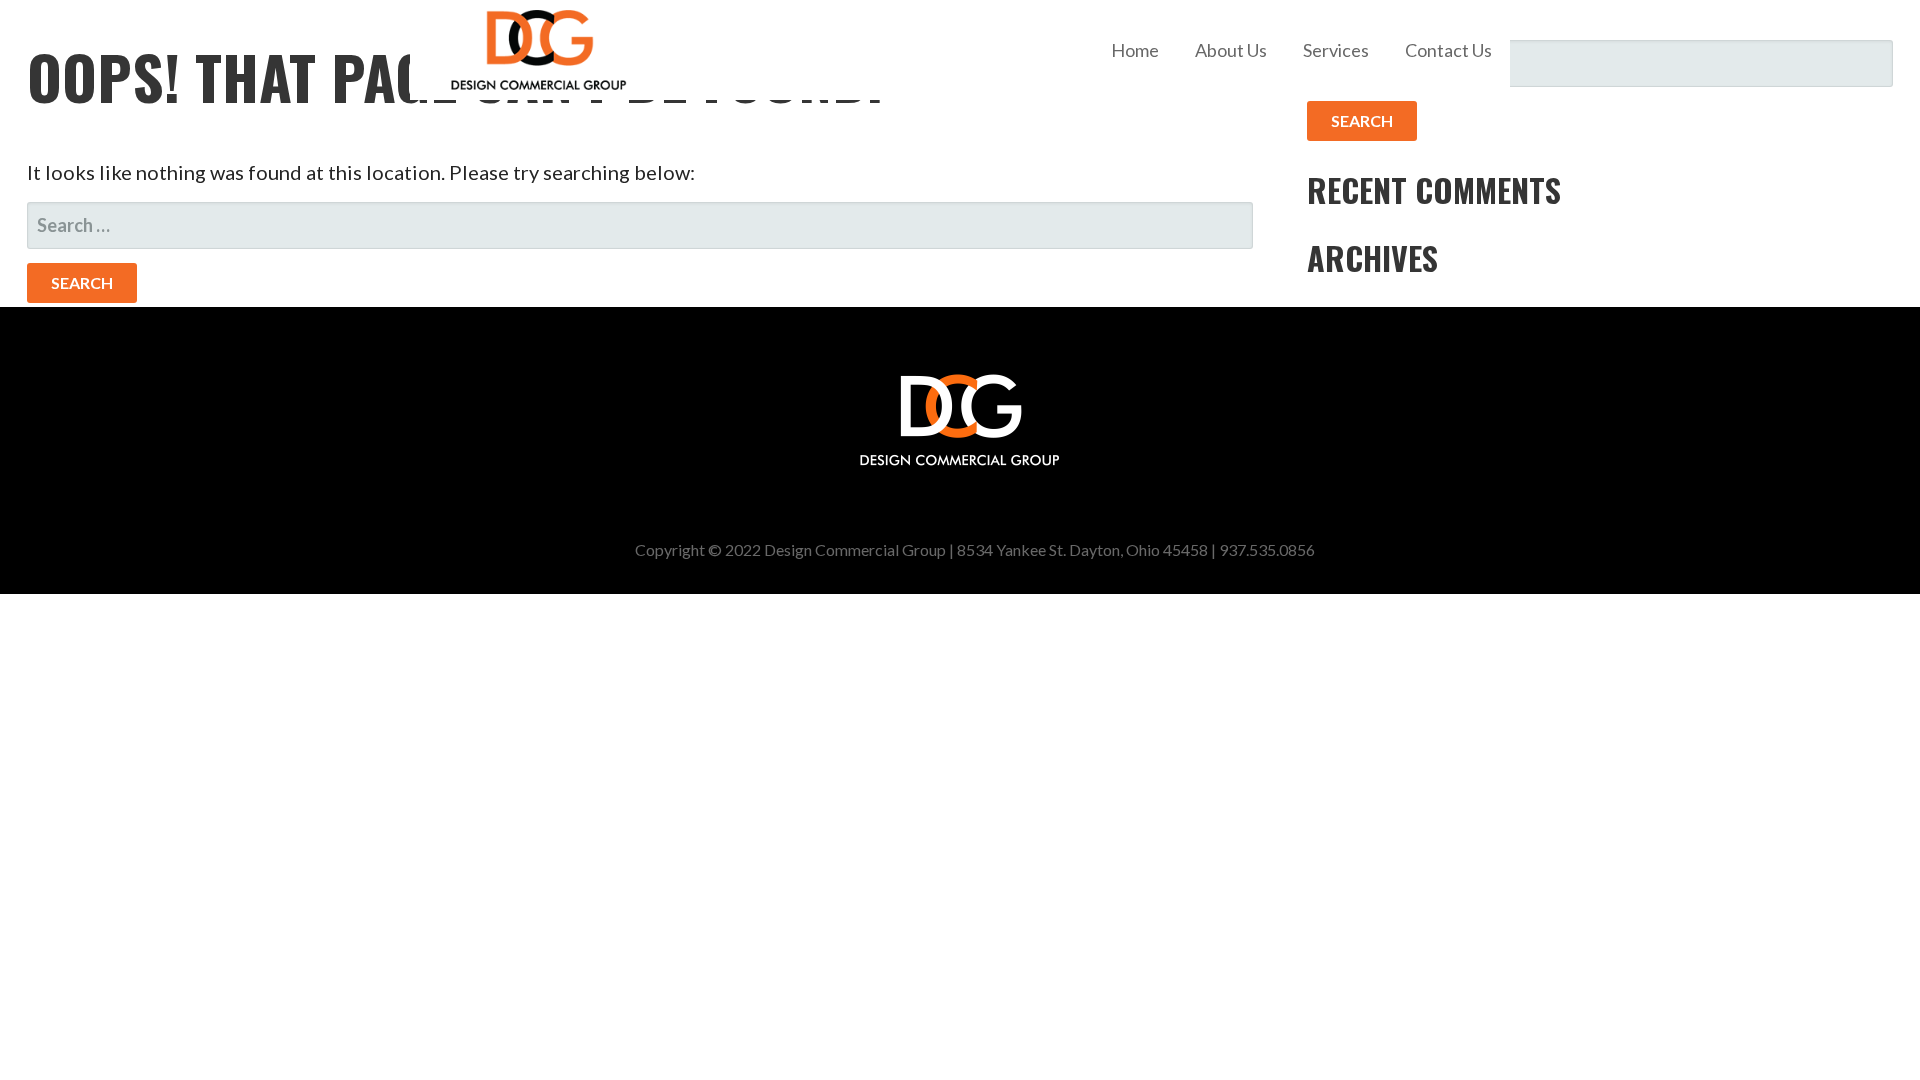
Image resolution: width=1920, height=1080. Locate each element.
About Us (1231, 50)
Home (1135, 50)
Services (1336, 50)
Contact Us (1448, 50)
